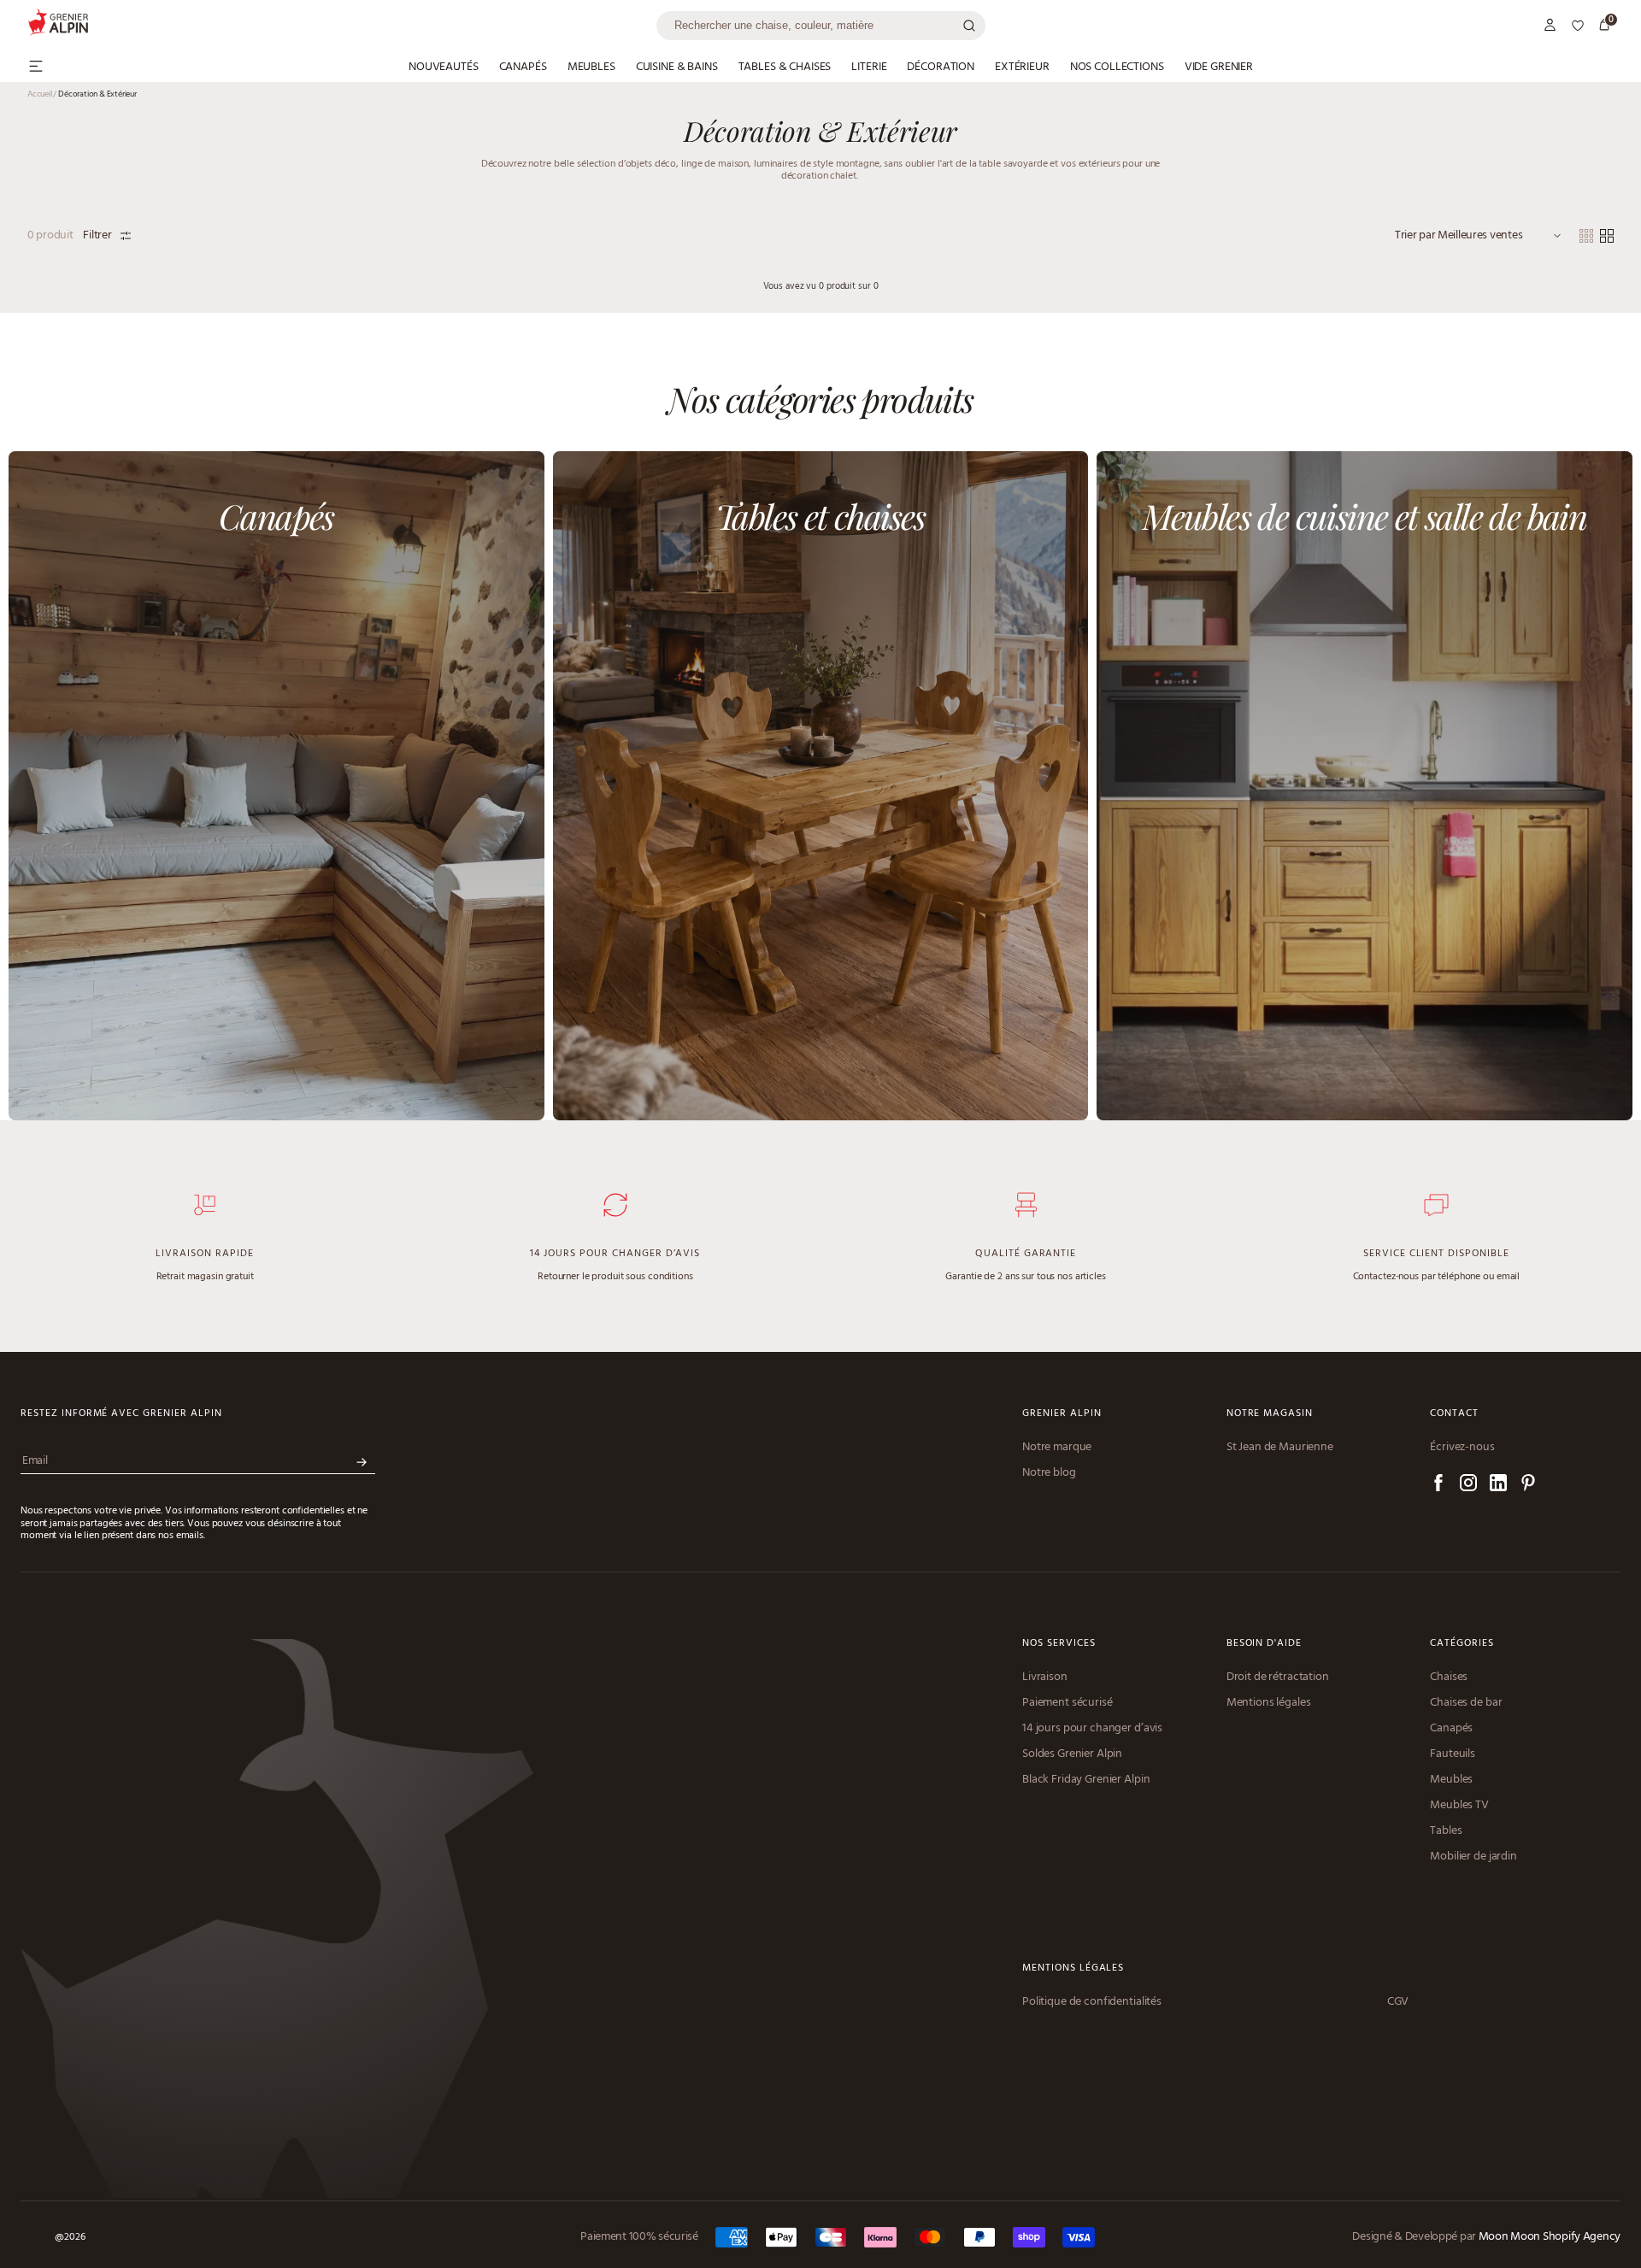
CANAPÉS (523, 68)
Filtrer (97, 236)
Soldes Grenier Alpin (1072, 1754)
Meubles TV (1459, 1806)
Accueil (42, 94)
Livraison (1045, 1677)
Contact (1454, 1414)
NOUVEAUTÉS (444, 68)
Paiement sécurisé (1068, 1703)
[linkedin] (1498, 1486)
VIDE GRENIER (1219, 68)
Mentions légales (1269, 1703)
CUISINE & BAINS (677, 68)
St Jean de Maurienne (1280, 1448)
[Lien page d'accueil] (342, 25)
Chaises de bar (1466, 1703)
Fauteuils (1453, 1754)
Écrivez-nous (1462, 1448)
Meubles (1451, 1780)
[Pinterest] (1528, 1486)
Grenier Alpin (1062, 1414)
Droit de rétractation (1278, 1677)
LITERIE (869, 68)
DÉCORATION (941, 68)
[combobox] (821, 26)
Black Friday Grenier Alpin (1086, 1780)
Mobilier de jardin (1473, 1857)
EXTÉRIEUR (1022, 68)
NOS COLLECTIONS (1117, 68)
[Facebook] (1438, 1486)
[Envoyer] (362, 1463)
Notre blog (1049, 1473)
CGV (1398, 2002)
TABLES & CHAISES (785, 68)
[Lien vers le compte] (1550, 26)
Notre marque (1057, 1448)
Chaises (1449, 1677)
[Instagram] (1468, 1486)
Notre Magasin (1270, 1414)
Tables (1446, 1831)
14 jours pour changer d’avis (1092, 1729)
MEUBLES (591, 68)
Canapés (1451, 1729)
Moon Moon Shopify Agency (1550, 2237)
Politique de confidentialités (1092, 2002)
